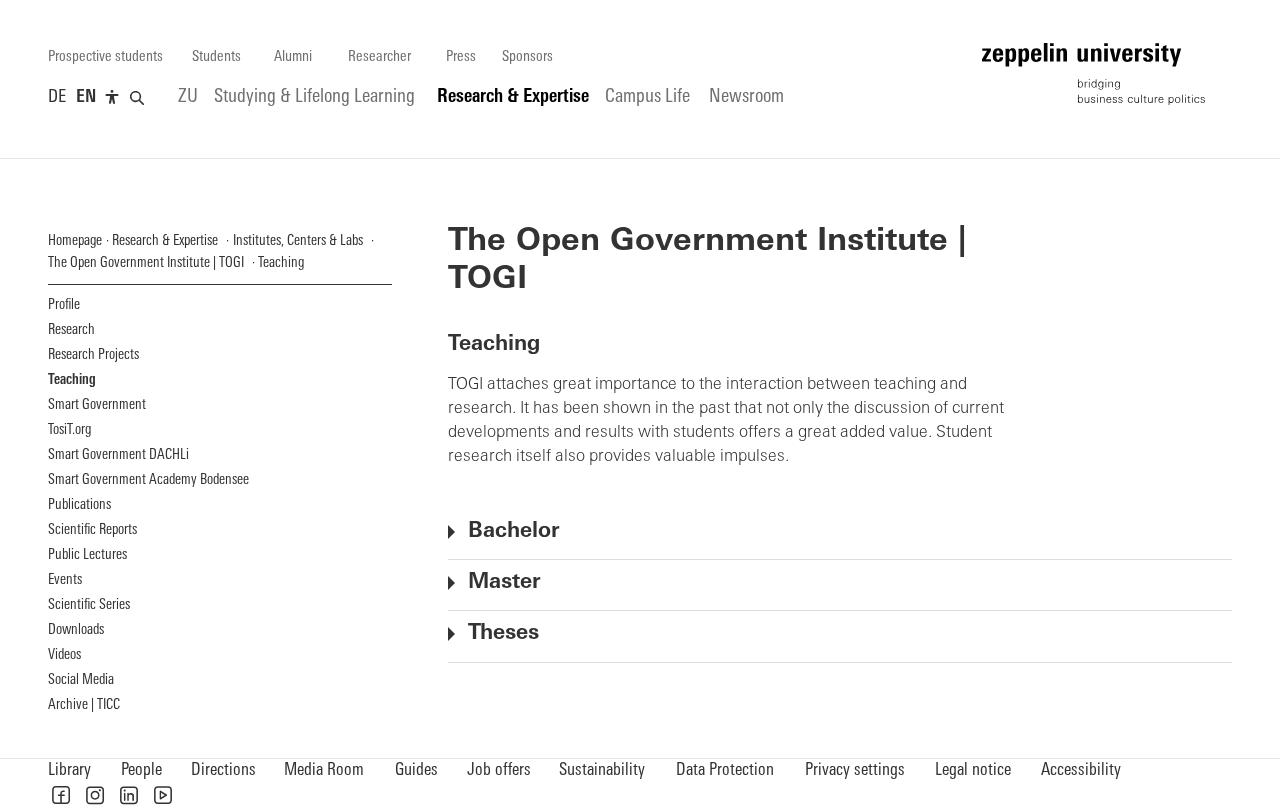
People (141, 770)
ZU (188, 97)
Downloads (76, 630)
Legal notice (973, 770)
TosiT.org (69, 430)
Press (461, 57)
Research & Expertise (513, 97)
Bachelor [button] (513, 531)
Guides (416, 770)
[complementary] (112, 98)
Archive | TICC (84, 705)
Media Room (324, 770)
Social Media (81, 680)
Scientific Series (89, 605)
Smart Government (97, 405)
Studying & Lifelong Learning (314, 97)
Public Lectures (87, 555)
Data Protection (725, 770)
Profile (64, 305)
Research (71, 330)
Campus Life (647, 97)
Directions (223, 770)
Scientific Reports (92, 530)
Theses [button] (503, 633)
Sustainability (602, 770)
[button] (61, 795)
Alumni (293, 57)
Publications (79, 505)
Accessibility (1081, 770)
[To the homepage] (1093, 74)
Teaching (72, 380)
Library (69, 770)
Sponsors (527, 57)
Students (216, 57)
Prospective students (105, 57)
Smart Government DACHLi (118, 455)
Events (65, 580)
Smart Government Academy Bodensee (148, 480)
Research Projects (93, 355)
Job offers (499, 770)
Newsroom (746, 97)
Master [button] (504, 582)
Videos (64, 655)
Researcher (379, 57)
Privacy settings (855, 770)
